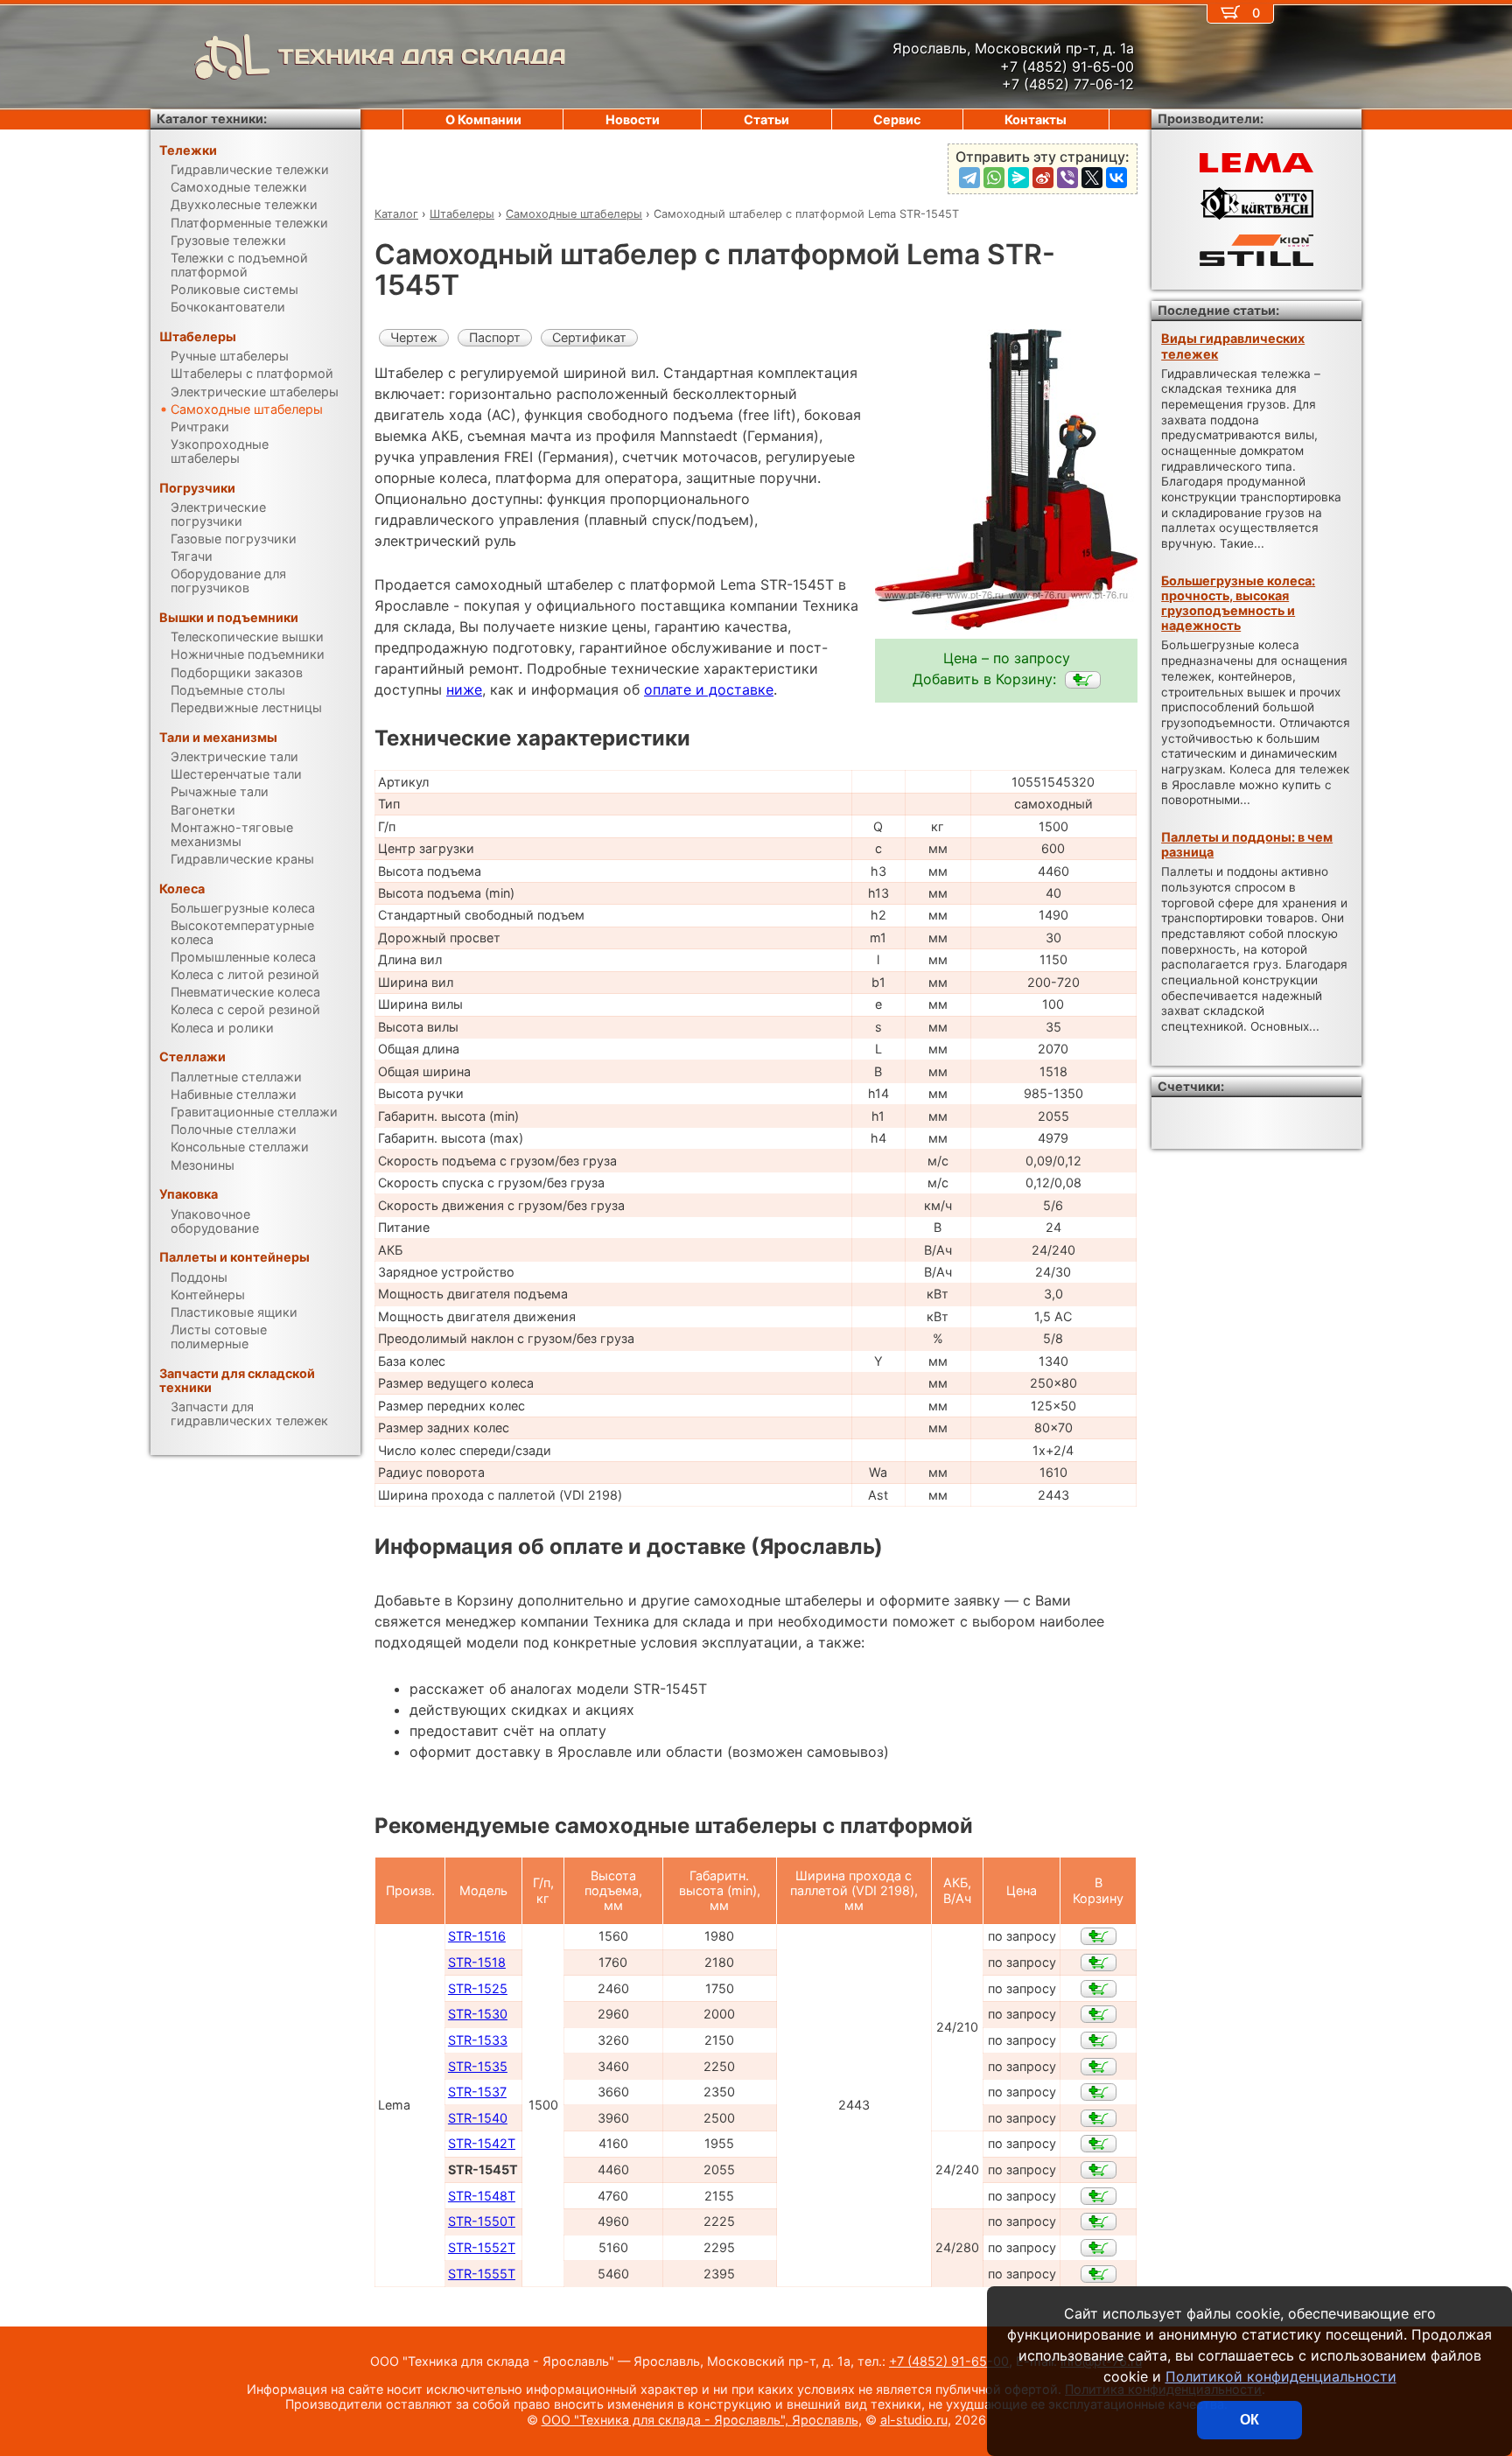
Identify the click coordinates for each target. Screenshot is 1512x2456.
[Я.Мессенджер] (1018, 178)
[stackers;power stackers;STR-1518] (1099, 1963)
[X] (1092, 178)
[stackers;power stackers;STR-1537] (1099, 2092)
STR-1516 (477, 1936)
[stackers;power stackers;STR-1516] (1099, 1936)
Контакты (1036, 119)
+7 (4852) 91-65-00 (949, 2361)
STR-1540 (478, 2118)
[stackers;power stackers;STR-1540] (1099, 2118)
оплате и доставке (709, 689)
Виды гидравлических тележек (1233, 346)
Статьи (766, 119)
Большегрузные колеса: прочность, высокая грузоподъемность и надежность (1238, 603)
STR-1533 (478, 2040)
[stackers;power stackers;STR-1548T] (1099, 2196)
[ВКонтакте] (1116, 178)
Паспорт (495, 337)
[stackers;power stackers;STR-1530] (1099, 2014)
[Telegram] (969, 178)
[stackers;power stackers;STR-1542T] (1099, 2144)
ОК (1249, 2420)
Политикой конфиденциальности (1281, 2376)
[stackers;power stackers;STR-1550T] (1099, 2222)
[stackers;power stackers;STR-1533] (1099, 2040)
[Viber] (1067, 178)
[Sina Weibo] (1043, 178)
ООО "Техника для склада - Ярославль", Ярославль (700, 2420)
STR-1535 (478, 2066)
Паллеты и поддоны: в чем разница (1247, 844)
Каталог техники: (212, 119)
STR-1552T (482, 2247)
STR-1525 (478, 1988)
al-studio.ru (914, 2420)
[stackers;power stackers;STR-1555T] (1099, 2274)
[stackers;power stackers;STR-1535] (1099, 2067)
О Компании (483, 119)
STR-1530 (478, 2014)
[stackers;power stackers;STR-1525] (1099, 1989)
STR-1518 (477, 1962)
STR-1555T (482, 2274)
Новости (633, 119)
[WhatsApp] (994, 178)
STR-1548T (482, 2196)
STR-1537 (477, 2092)
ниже (464, 689)
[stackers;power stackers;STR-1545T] (1083, 680)
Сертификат (589, 337)
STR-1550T (482, 2221)
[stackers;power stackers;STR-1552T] (1099, 2248)
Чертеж (414, 337)
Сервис (897, 119)
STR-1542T (482, 2143)
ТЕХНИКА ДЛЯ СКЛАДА (422, 56)
